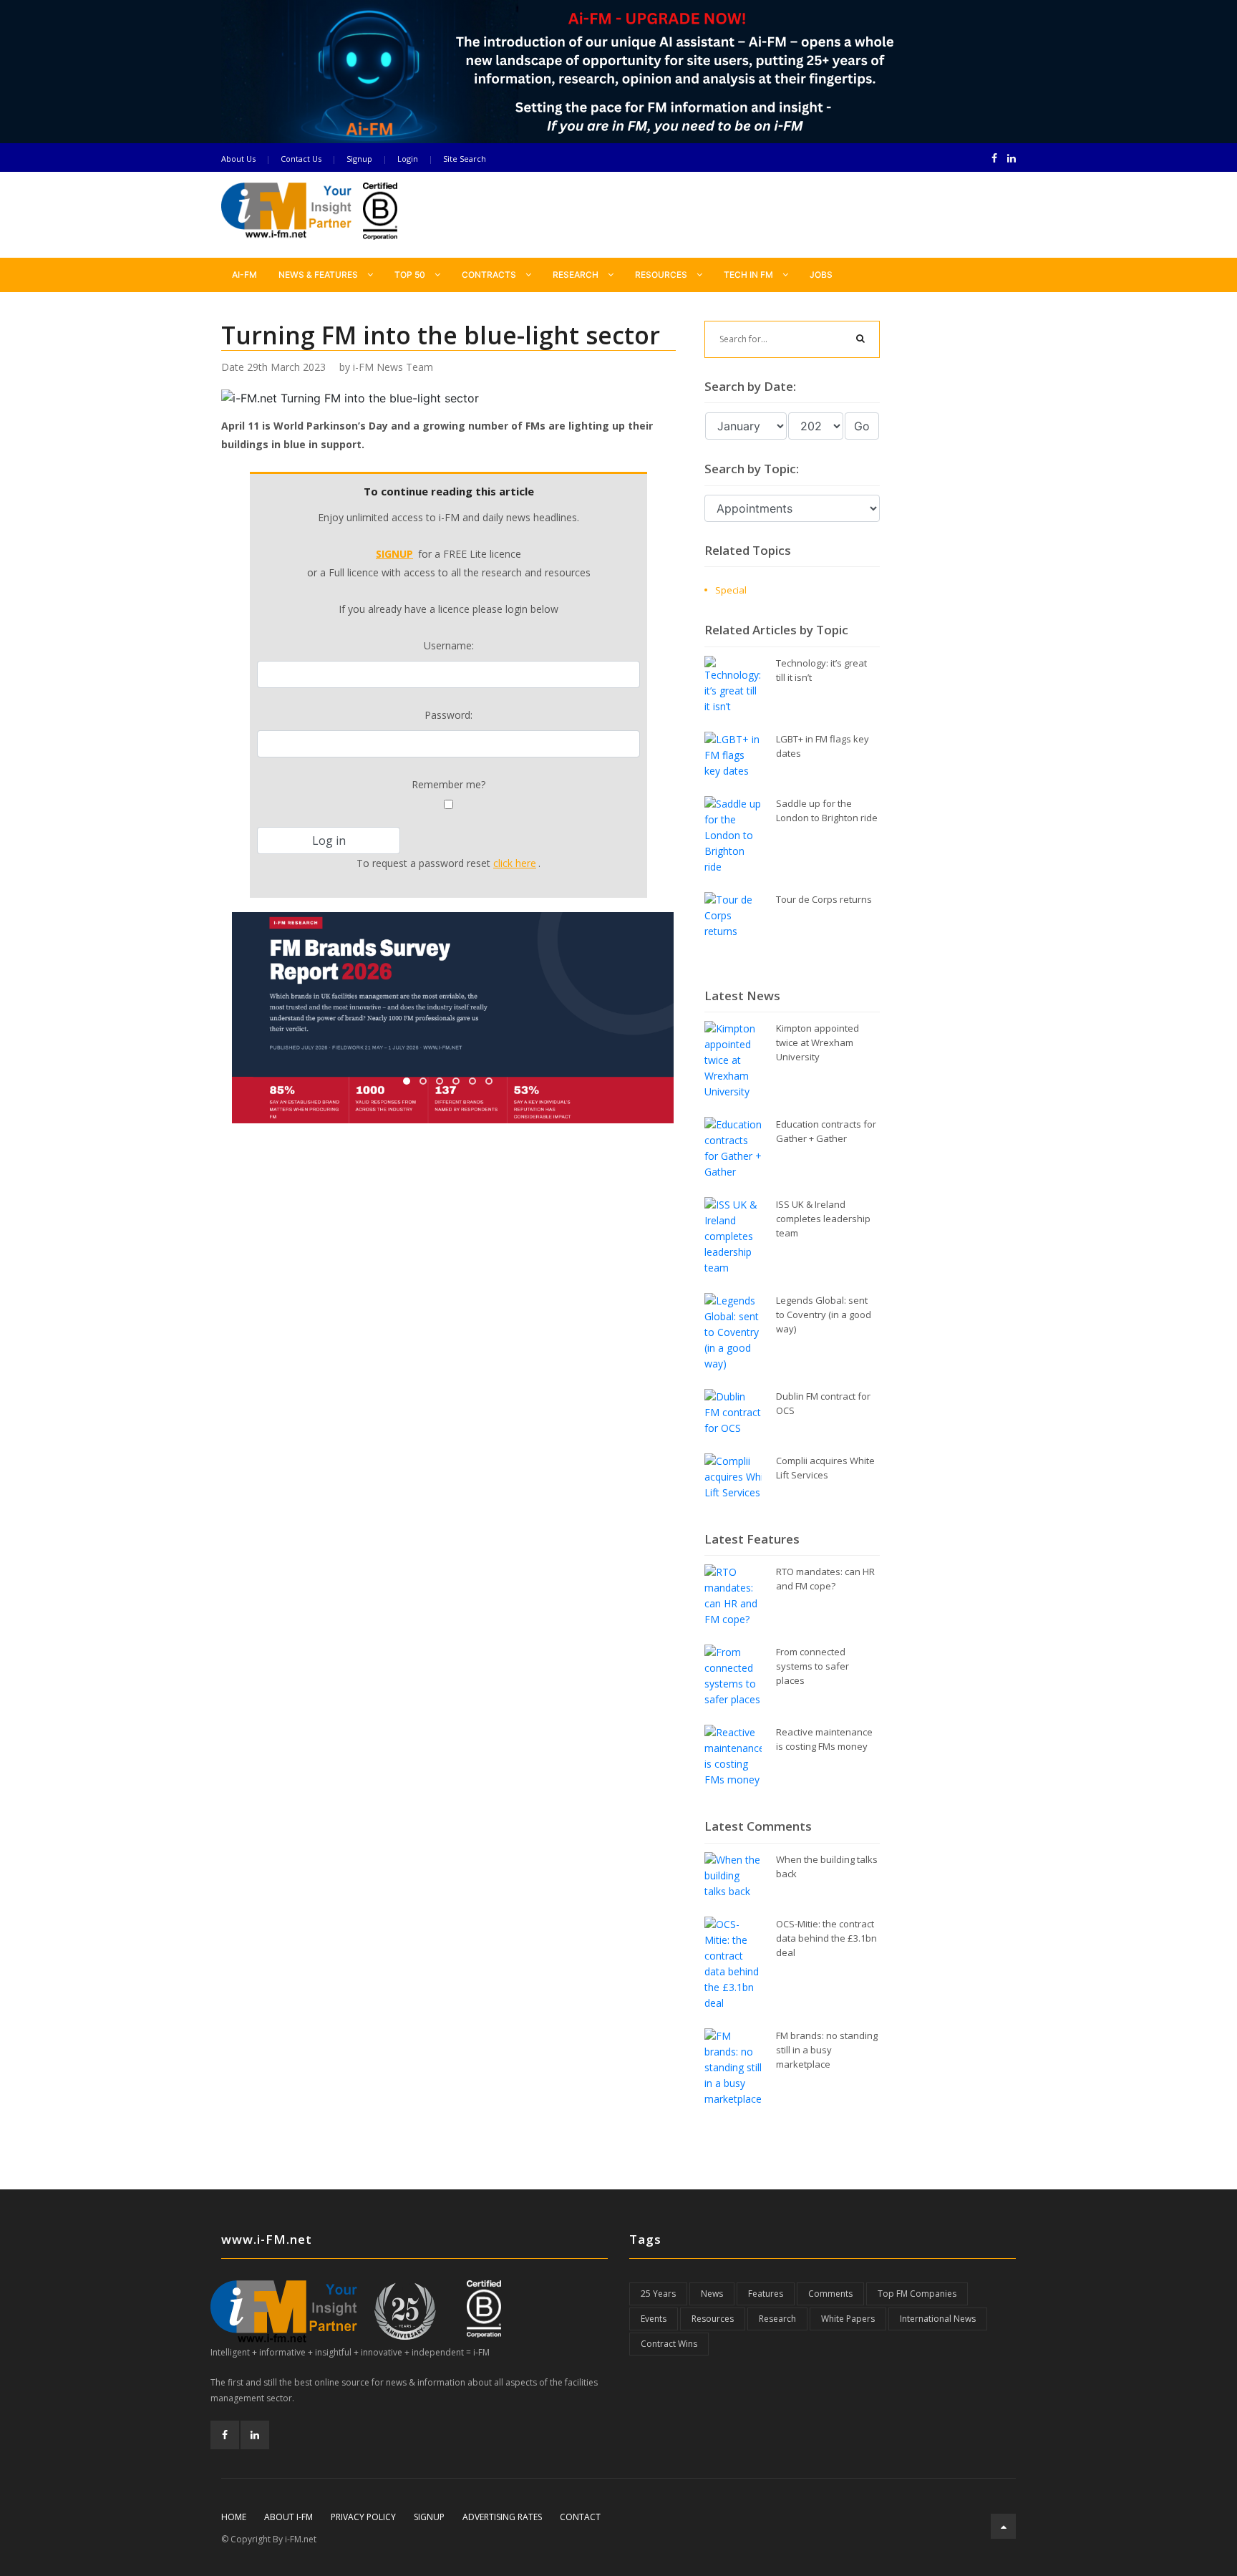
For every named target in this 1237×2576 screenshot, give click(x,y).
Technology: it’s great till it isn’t (821, 670)
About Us (238, 159)
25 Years (658, 2294)
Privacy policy (363, 2517)
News (712, 2294)
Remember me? (448, 784)
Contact (580, 2517)
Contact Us (301, 159)
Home (234, 2517)
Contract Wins (669, 2344)
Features (766, 2294)
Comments (830, 2294)
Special (731, 590)
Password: (448, 715)
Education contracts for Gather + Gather (826, 1131)
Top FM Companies (917, 2294)
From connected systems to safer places (812, 1666)
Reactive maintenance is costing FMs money (824, 1739)
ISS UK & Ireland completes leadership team (823, 1219)
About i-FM (288, 2517)
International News (938, 2319)
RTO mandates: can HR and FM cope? (825, 1579)
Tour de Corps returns (824, 899)
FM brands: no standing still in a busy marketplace (827, 2050)
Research (577, 275)
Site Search (465, 159)
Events (654, 2319)
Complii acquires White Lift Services (825, 1468)
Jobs (821, 275)
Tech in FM (750, 275)
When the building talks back (827, 1866)
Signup (359, 159)
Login (408, 159)
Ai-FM (244, 275)
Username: (449, 645)
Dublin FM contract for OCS (823, 1403)
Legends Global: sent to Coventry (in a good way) (824, 1314)
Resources (662, 275)
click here (515, 863)
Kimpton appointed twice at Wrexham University (818, 1042)
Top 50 (411, 275)
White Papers (848, 2319)
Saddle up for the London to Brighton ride (827, 810)
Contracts (490, 275)
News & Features (319, 275)
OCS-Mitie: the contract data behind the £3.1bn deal (826, 1938)
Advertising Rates (502, 2517)
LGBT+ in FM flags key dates (823, 746)
